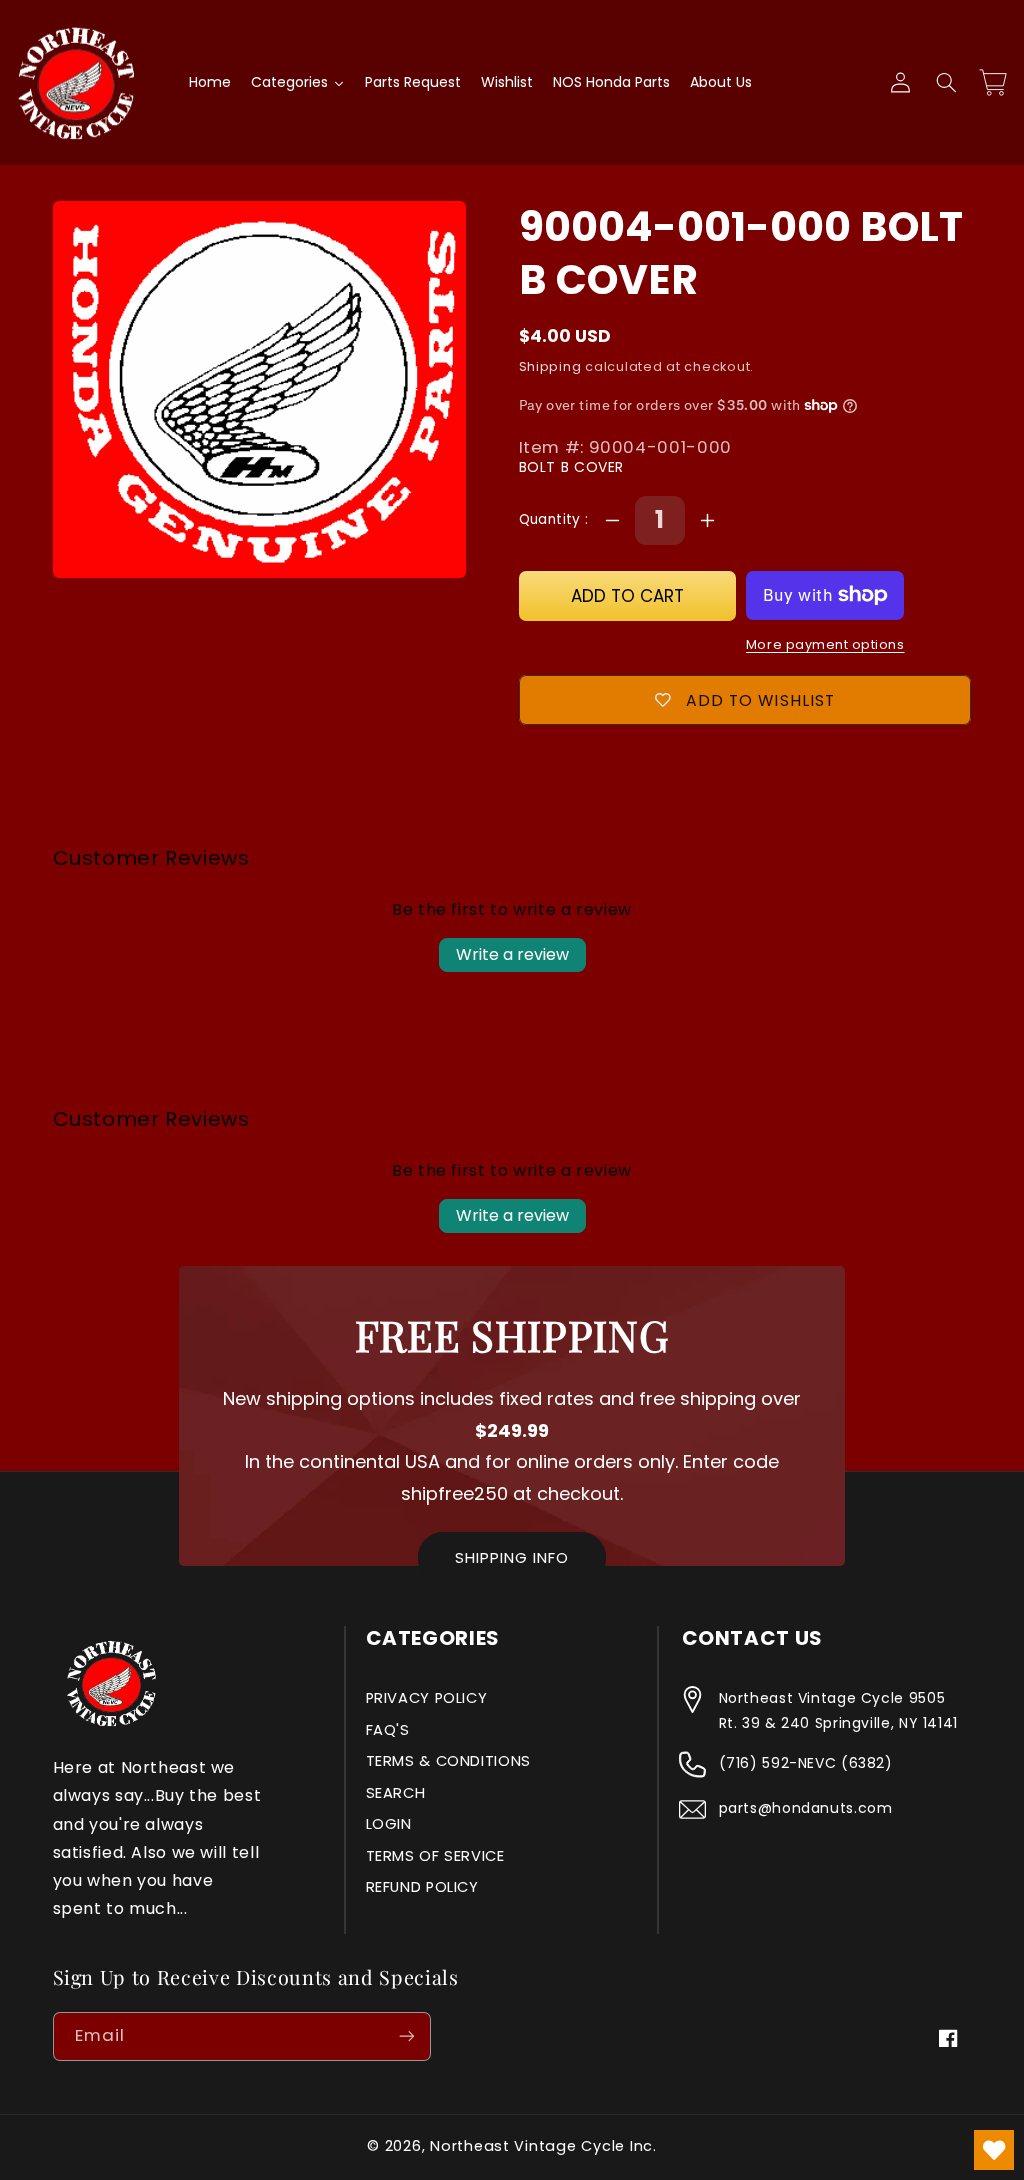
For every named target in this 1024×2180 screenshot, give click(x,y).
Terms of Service (435, 1856)
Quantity (552, 519)
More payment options (825, 644)
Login (389, 1824)
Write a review (512, 954)
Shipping (550, 366)
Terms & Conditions (448, 1761)
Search (396, 1793)
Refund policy (422, 1887)
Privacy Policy (427, 1698)
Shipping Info (512, 1557)
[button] (946, 83)
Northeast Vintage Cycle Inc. (543, 2146)
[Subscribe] (406, 2036)
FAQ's (388, 1730)
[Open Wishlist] (994, 2150)
